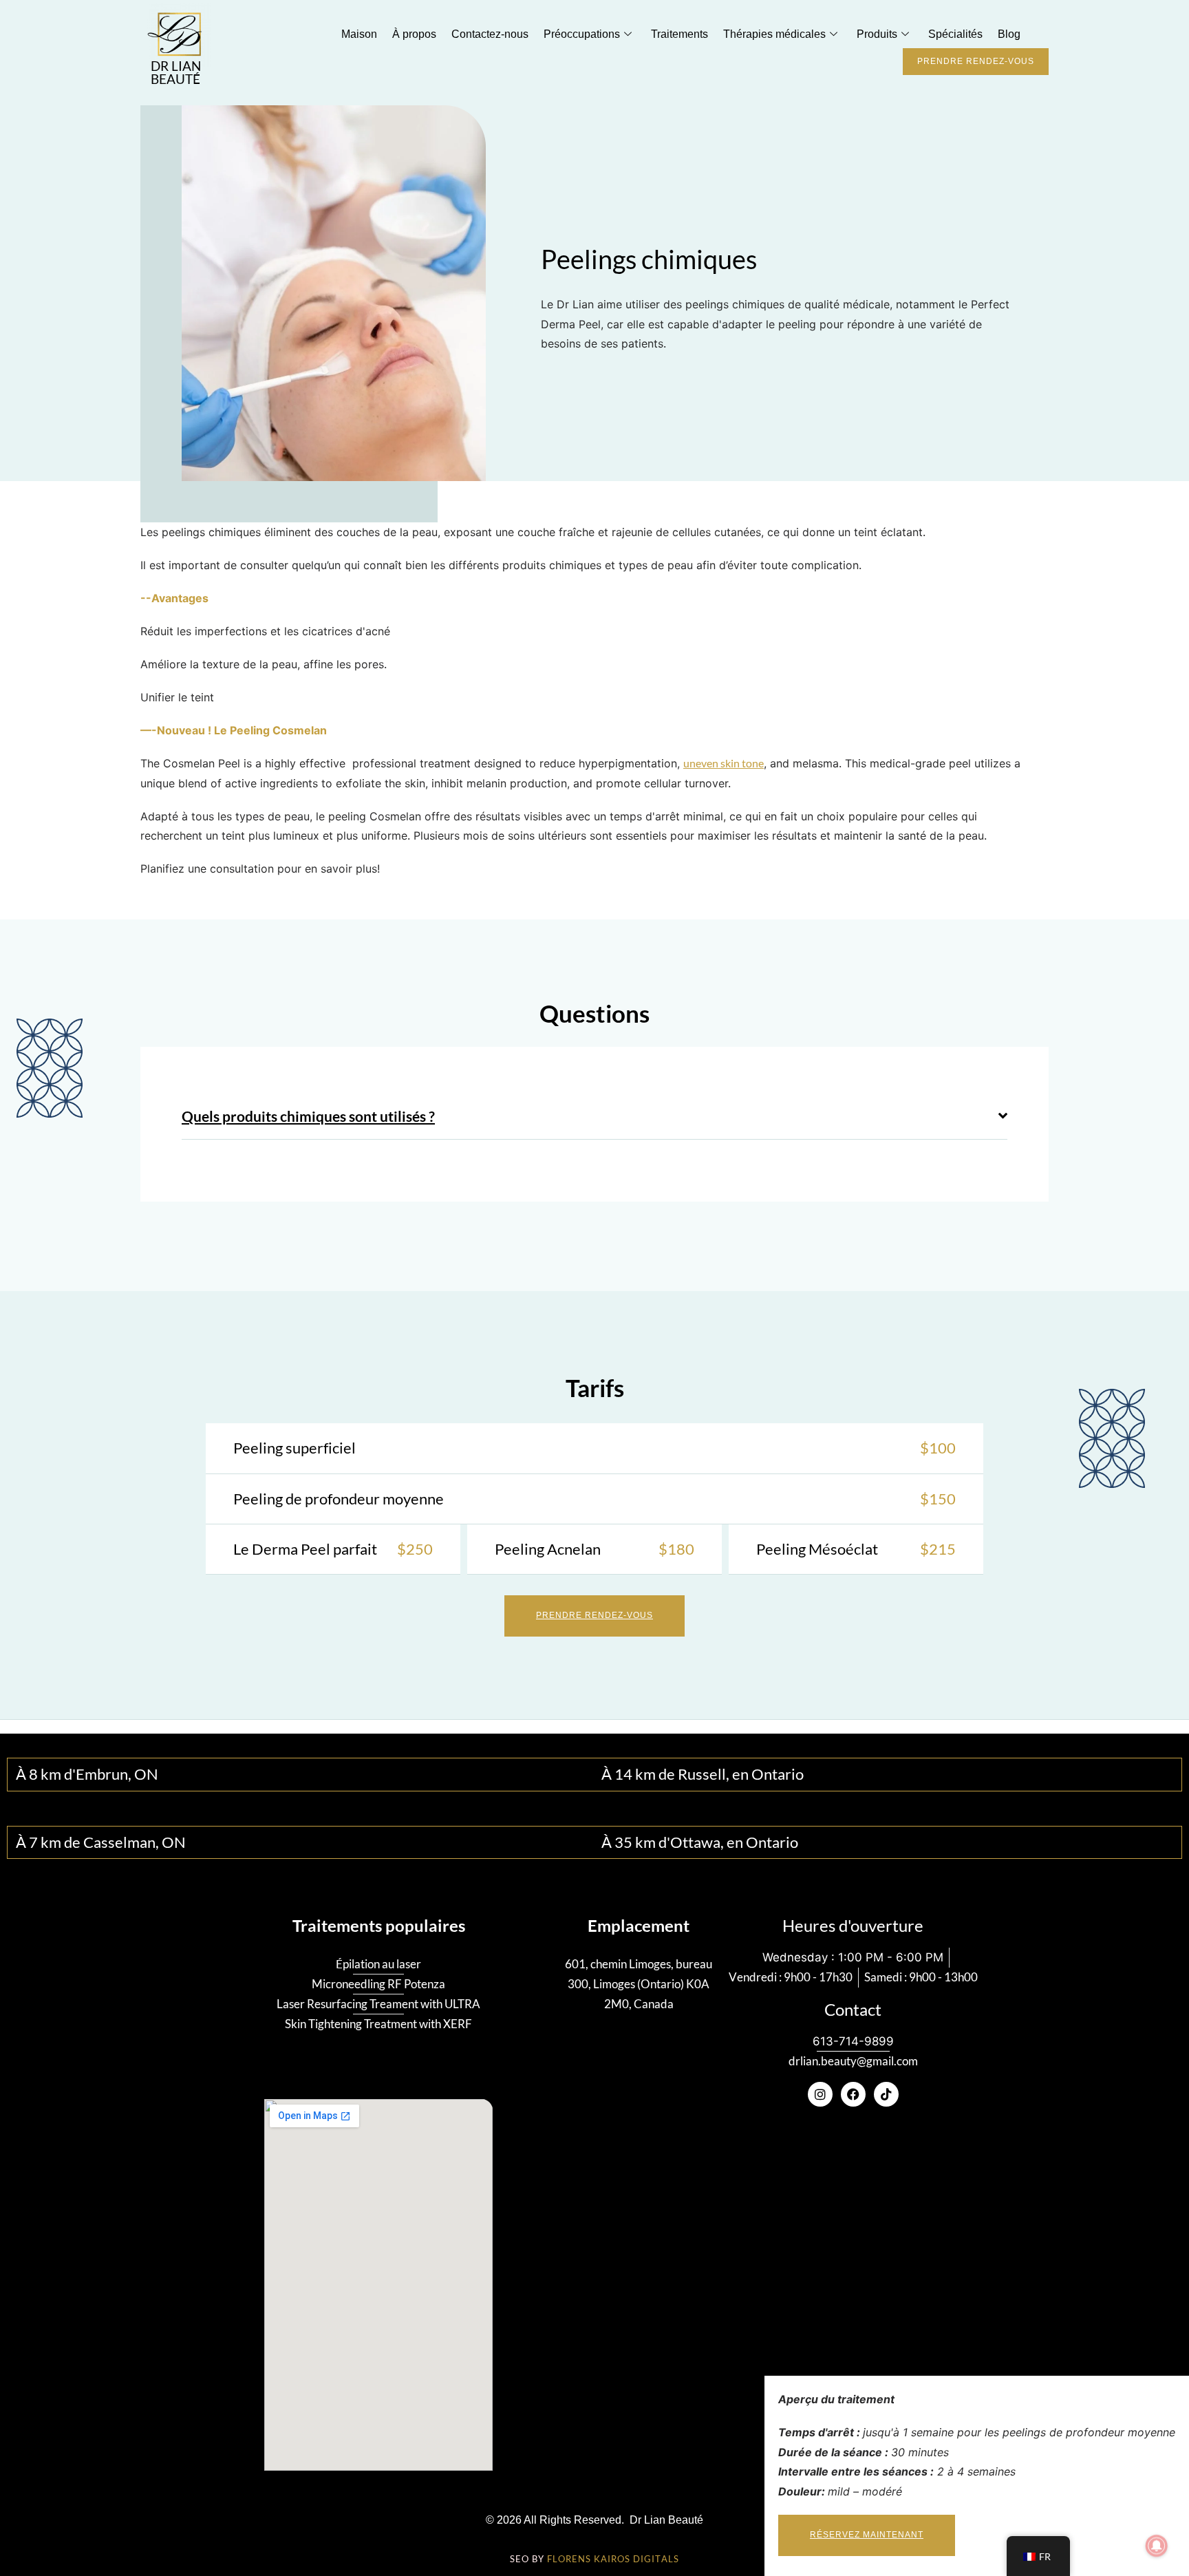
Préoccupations (582, 34)
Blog (1009, 34)
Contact (853, 2010)
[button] (594, 1117)
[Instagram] (820, 2094)
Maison (359, 34)
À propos (414, 34)
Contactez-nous (490, 34)
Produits (877, 34)
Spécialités (955, 34)
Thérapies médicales (774, 34)
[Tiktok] (886, 2094)
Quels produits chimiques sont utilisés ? (308, 1116)
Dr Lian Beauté (176, 73)
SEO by (594, 2559)
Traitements (679, 34)
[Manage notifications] (1157, 2546)
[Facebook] (853, 2094)
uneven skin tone (724, 763)
